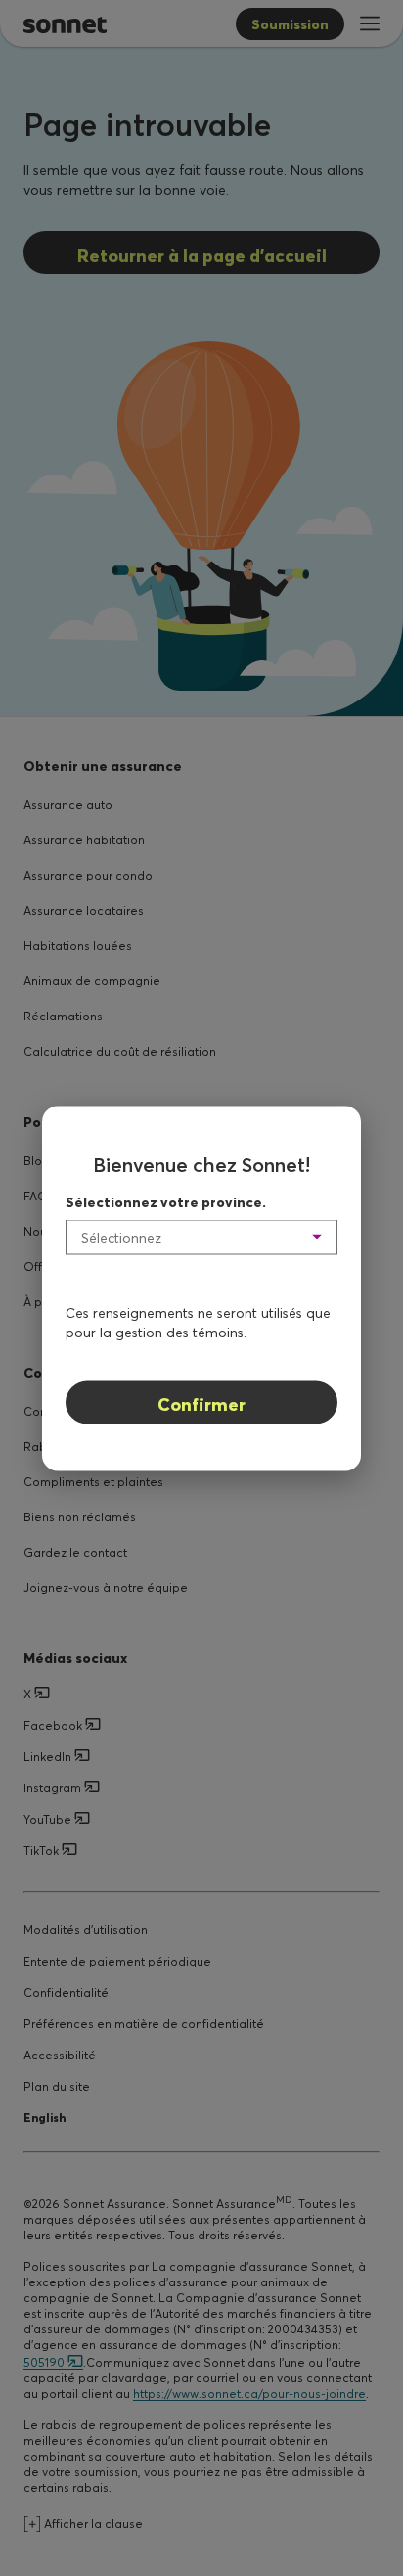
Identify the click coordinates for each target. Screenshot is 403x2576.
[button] (201, 1237)
